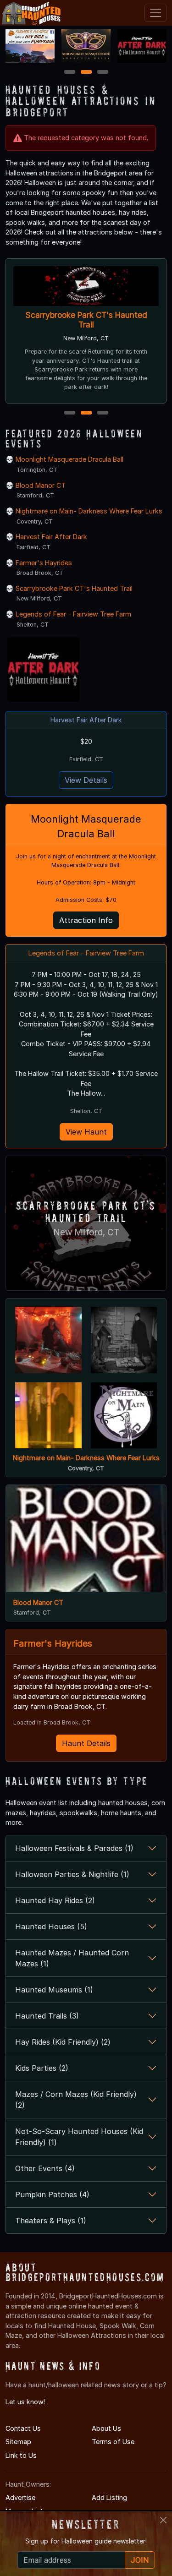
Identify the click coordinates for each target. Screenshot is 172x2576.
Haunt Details (86, 1743)
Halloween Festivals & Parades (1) (74, 1848)
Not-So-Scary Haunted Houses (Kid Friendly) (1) (79, 2137)
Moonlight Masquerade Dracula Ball (69, 459)
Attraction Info (86, 920)
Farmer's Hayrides (44, 563)
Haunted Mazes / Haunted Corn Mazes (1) (72, 1958)
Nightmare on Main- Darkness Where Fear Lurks (89, 511)
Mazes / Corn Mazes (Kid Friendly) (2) (76, 2100)
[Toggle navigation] (155, 13)
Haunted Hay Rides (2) (55, 1900)
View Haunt (86, 1132)
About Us (106, 2428)
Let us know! (25, 2402)
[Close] (163, 2520)
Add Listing (109, 2497)
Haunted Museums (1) (54, 1990)
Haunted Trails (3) (47, 2016)
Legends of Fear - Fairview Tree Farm (73, 614)
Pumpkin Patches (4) (52, 2194)
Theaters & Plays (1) (51, 2221)
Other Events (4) (45, 2168)
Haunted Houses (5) (51, 1927)
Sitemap (18, 2442)
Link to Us (21, 2455)
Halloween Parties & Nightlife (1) (72, 1874)
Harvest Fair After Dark (51, 537)
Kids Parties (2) (42, 2068)
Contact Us (23, 2428)
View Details (86, 780)
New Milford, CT (86, 1232)
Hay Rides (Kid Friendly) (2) (63, 2042)
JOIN (140, 2560)
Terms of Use (113, 2442)
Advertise (20, 2497)
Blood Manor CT (41, 485)
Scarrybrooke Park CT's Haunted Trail (86, 320)
